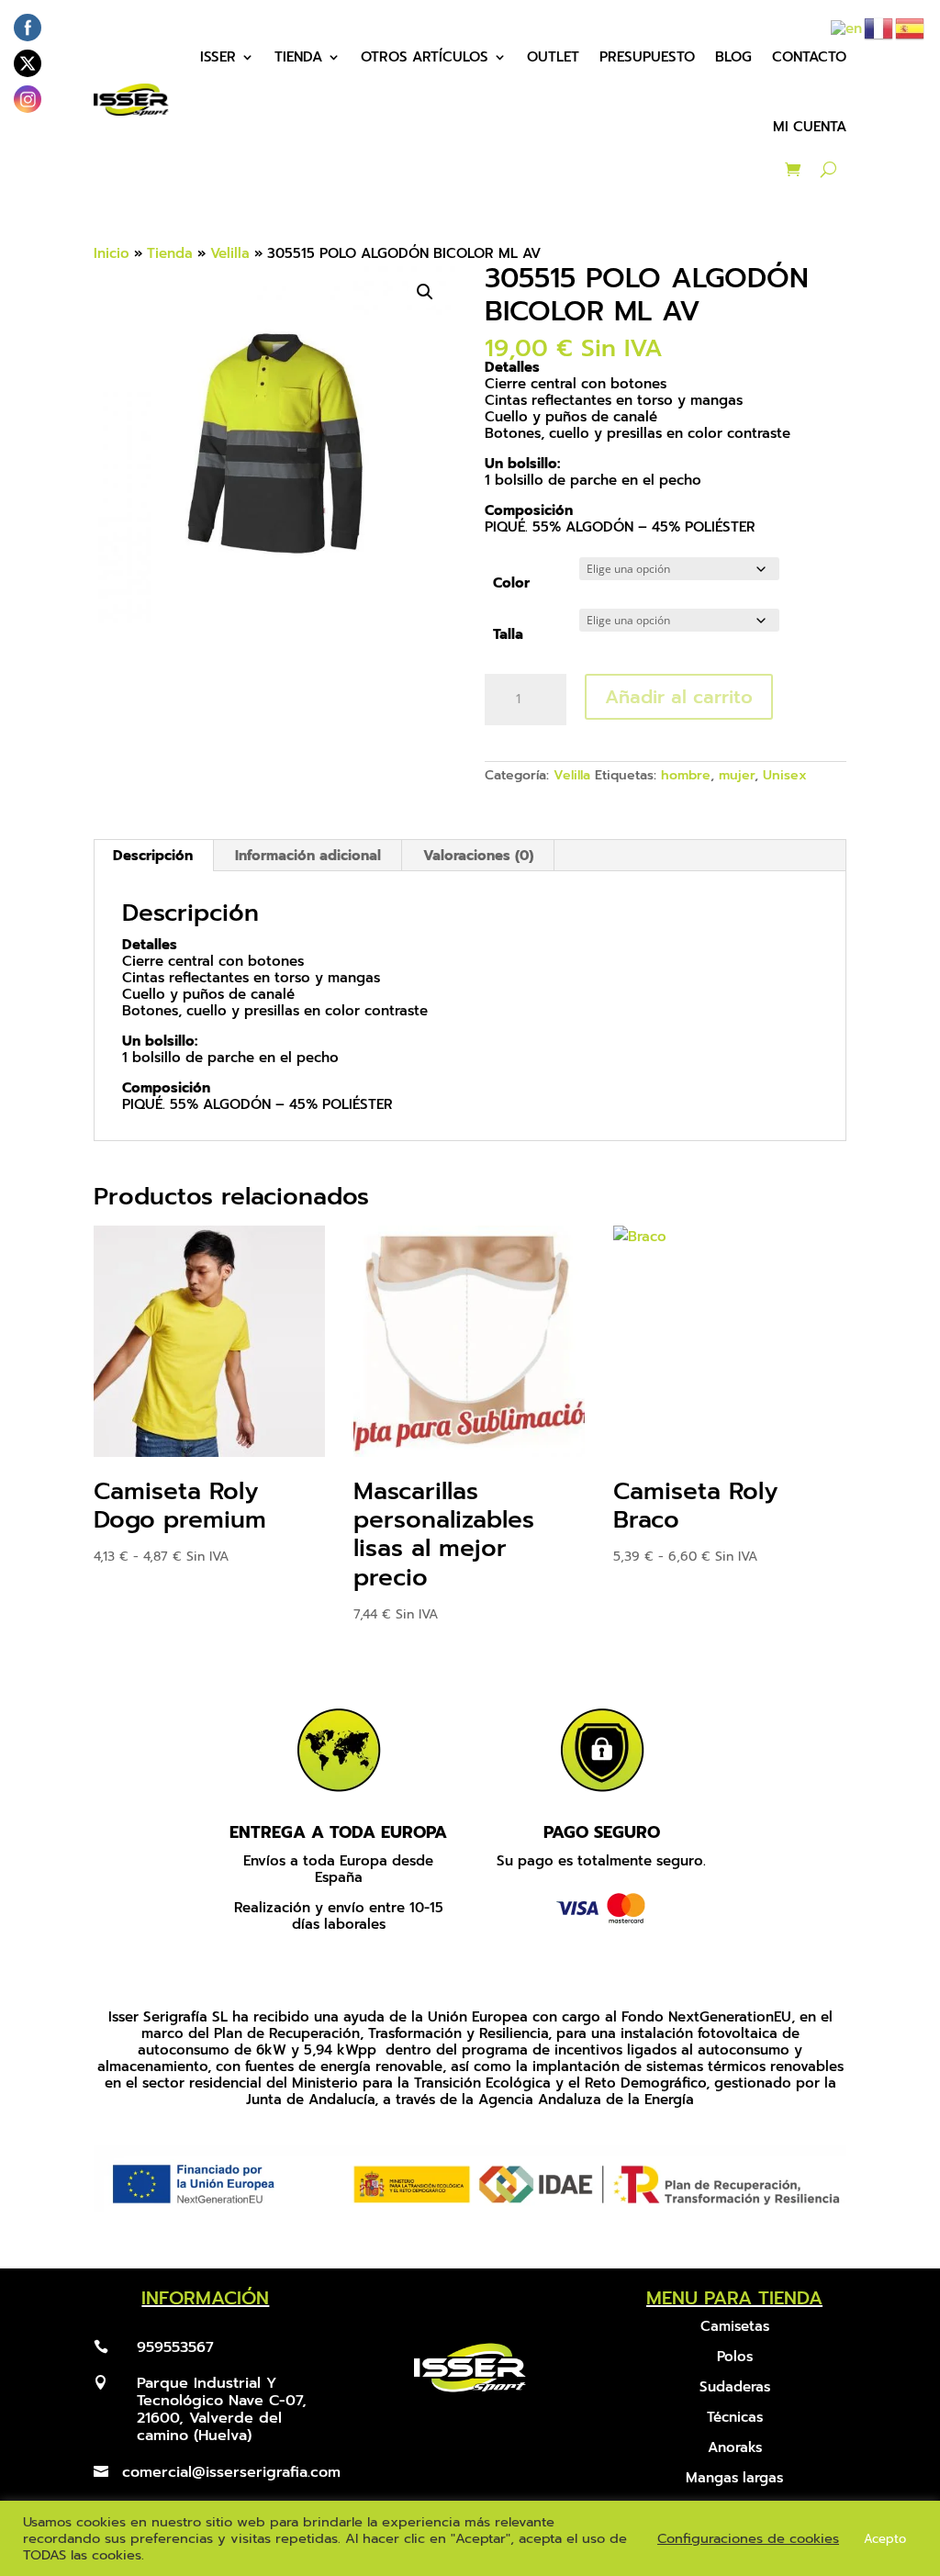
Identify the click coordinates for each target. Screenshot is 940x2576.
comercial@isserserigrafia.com (231, 2472)
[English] (847, 28)
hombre (686, 775)
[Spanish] (911, 28)
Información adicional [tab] (308, 856)
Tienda (298, 57)
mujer (737, 775)
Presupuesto (647, 57)
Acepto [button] (885, 2539)
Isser (218, 57)
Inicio (112, 253)
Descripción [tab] (153, 856)
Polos (735, 2357)
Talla (508, 634)
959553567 (175, 2347)
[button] (425, 292)
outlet (553, 57)
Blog (733, 57)
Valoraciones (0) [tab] (478, 856)
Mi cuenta (810, 127)
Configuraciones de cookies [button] (748, 2538)
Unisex (785, 775)
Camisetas (735, 2326)
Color (511, 583)
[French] (879, 28)
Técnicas (735, 2417)
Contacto (809, 57)
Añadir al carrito (679, 697)
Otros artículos (425, 57)
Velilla (230, 253)
